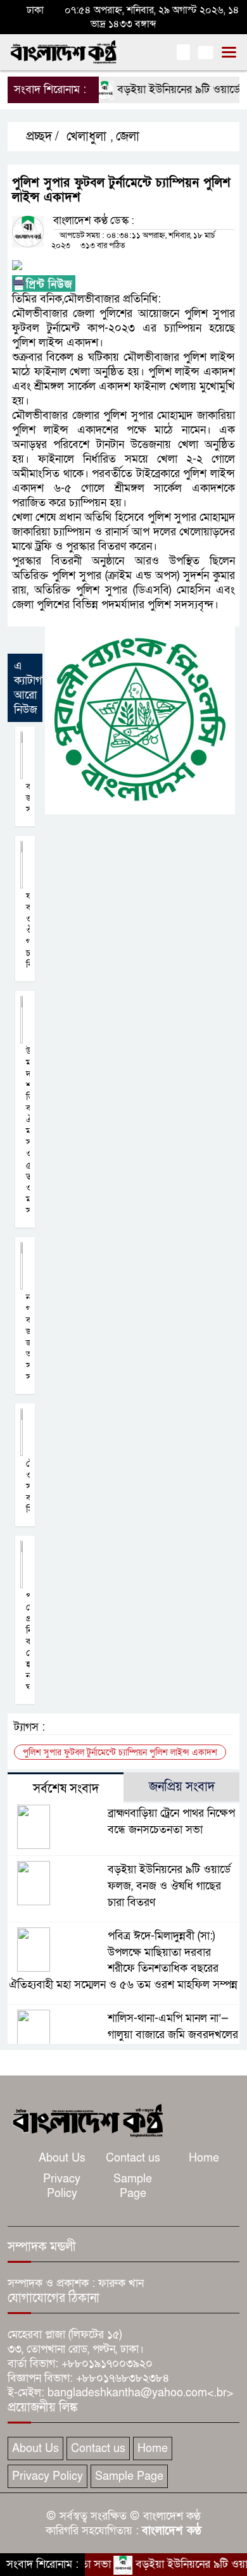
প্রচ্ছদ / (41, 137)
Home (204, 2158)
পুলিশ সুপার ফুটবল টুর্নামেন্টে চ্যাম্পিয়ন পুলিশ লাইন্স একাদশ (120, 1752)
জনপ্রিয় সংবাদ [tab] (182, 1787)
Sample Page (133, 2186)
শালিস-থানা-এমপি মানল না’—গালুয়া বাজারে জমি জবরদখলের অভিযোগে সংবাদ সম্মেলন (173, 2035)
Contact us (133, 2158)
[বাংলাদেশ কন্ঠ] (87, 2119)
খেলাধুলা (86, 137)
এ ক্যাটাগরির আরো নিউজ (35, 688)
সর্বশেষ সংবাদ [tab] (66, 1789)
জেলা (128, 137)
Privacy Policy (62, 2186)
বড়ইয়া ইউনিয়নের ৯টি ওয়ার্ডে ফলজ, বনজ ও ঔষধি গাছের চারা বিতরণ (169, 1886)
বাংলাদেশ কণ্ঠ (172, 2531)
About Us (62, 2158)
